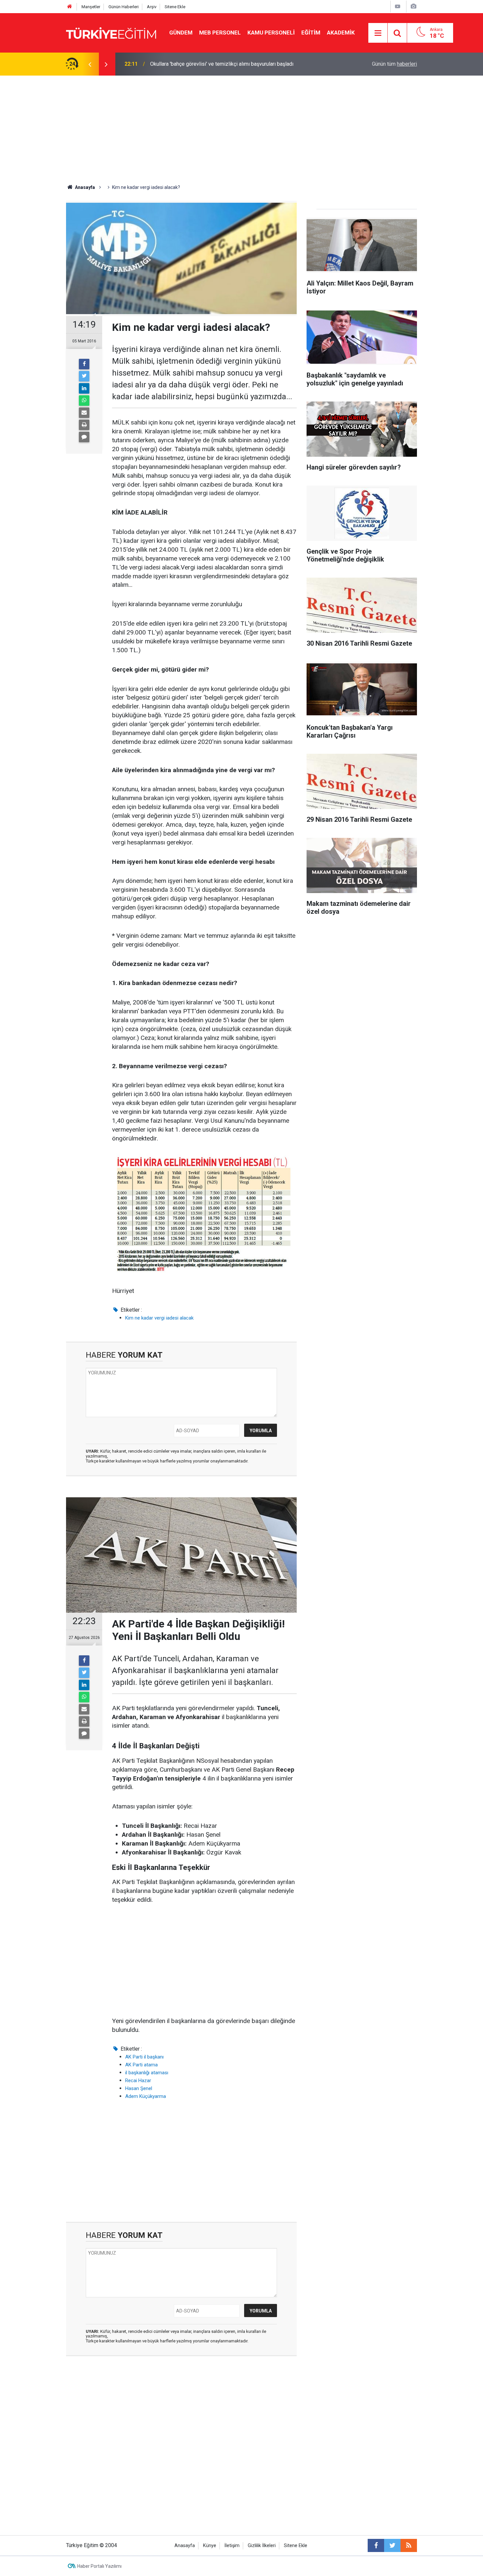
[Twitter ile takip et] (392, 2545)
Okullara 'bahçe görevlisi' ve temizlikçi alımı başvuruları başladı (222, 64)
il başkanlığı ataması (147, 2073)
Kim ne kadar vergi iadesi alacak (159, 1318)
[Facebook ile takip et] (376, 2545)
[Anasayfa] (70, 7)
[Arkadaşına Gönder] (84, 413)
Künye (210, 2546)
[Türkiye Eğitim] (111, 32)
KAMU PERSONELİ (271, 33)
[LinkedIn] (84, 388)
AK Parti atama (141, 2065)
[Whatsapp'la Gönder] (84, 401)
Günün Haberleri (124, 7)
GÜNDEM (181, 33)
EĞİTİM (311, 33)
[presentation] (90, 64)
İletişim (232, 2546)
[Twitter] (84, 376)
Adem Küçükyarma (146, 2096)
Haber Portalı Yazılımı (99, 2566)
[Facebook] (84, 364)
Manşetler (91, 7)
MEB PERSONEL (220, 33)
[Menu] (378, 33)
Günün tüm (394, 64)
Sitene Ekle (175, 7)
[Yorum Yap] (84, 437)
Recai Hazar (138, 2081)
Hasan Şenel (139, 2088)
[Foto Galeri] (413, 6)
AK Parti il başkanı (144, 2057)
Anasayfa (185, 2546)
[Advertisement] (241, 125)
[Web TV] (398, 6)
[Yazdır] (84, 425)
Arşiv (152, 7)
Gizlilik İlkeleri (262, 2546)
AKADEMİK (341, 33)
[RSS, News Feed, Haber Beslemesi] (409, 2545)
